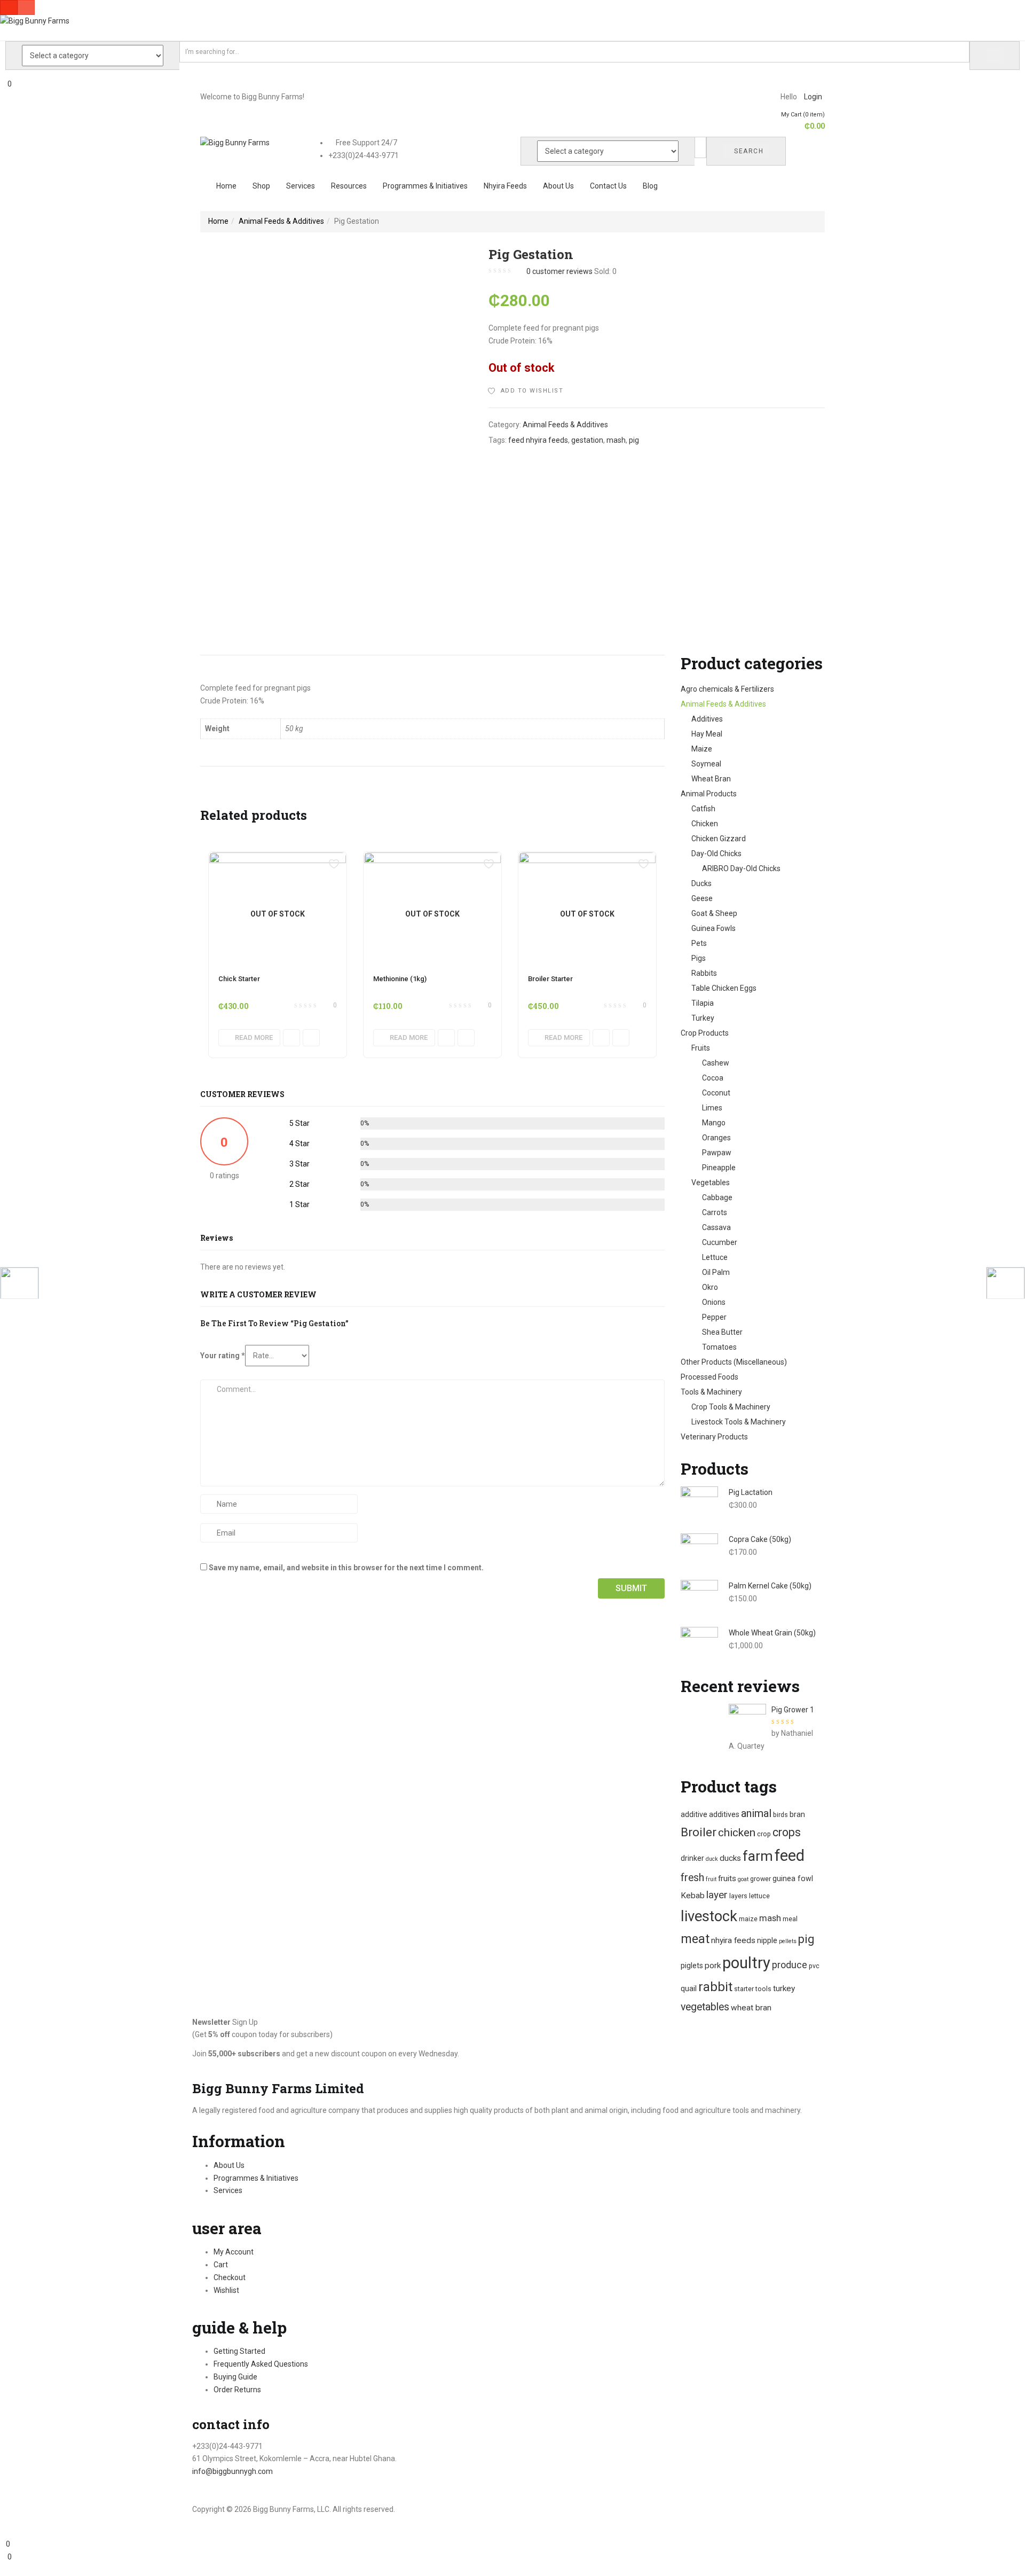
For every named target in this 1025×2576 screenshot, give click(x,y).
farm (758, 1856)
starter (744, 1989)
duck (712, 1859)
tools (763, 1989)
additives (724, 1814)
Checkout (230, 2277)
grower (760, 1879)
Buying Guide (235, 2377)
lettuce (759, 1896)
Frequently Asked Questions (261, 2364)
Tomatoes (719, 1347)
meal (790, 1919)
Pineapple (719, 1168)
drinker (692, 1858)
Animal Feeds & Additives (281, 221)
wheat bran (751, 2008)
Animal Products (709, 794)
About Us (558, 186)
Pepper (714, 1317)
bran (797, 1814)
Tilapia (703, 1003)
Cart (221, 2265)
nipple (767, 1940)
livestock (709, 1916)
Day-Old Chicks (716, 854)
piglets (692, 1966)
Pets (699, 943)
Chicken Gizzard (719, 839)
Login (813, 97)
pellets (788, 1941)
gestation (587, 440)
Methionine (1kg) (400, 979)
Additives (707, 719)
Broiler (699, 1832)
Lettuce (715, 1257)
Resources (349, 186)
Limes (712, 1108)
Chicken (705, 824)
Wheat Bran (711, 779)
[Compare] (311, 1038)
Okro (710, 1287)
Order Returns (237, 2390)
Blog (650, 186)
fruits (727, 1878)
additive (694, 1814)
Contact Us (608, 186)
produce (790, 1965)
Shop (261, 186)
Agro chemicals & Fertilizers (727, 689)
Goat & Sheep (714, 913)
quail (689, 1988)
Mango (714, 1123)
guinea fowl (793, 1878)
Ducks (701, 883)
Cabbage (717, 1197)
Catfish (703, 809)
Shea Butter (722, 1332)
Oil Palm (716, 1272)
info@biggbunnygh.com (232, 2471)
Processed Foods (709, 1377)
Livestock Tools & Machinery (739, 1422)
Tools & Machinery (711, 1392)
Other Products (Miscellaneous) (734, 1362)
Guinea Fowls (713, 928)
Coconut (716, 1093)
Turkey (703, 1018)
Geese (702, 898)
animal (756, 1813)
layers (738, 1896)
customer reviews (559, 271)
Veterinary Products (714, 1437)
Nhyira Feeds (505, 186)
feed (790, 1855)
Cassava (716, 1227)
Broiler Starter (550, 979)
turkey (784, 1988)
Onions (714, 1302)
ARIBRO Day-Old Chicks (741, 868)
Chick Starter (239, 979)
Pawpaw (717, 1153)
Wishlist (226, 2290)
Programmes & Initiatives (425, 186)
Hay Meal (707, 734)
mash (616, 440)
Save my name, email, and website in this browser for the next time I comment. (346, 1568)
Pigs (699, 958)
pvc (814, 1966)
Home (226, 186)
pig (634, 440)
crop (764, 1834)
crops (787, 1832)
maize (748, 1919)
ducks (730, 1858)
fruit (711, 1879)
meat (695, 1939)
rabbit (715, 1987)
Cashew (716, 1063)
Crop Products (705, 1033)
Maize (702, 749)
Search (749, 151)
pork (713, 1966)
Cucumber (720, 1242)
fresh (692, 1878)
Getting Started (239, 2351)
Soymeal (706, 764)
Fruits (701, 1048)
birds (780, 1815)
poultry (746, 1963)
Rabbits (704, 973)
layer (717, 1895)
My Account (234, 2252)
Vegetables (711, 1183)
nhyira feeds (733, 1940)
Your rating (223, 1356)
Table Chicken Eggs (724, 988)
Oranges (716, 1138)
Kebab (693, 1896)
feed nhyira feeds (538, 440)
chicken (737, 1833)
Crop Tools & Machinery (731, 1407)
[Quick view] (291, 1038)
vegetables (705, 2007)
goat (743, 1879)
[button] (799, 121)
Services (301, 186)
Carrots (715, 1212)
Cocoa (713, 1078)
